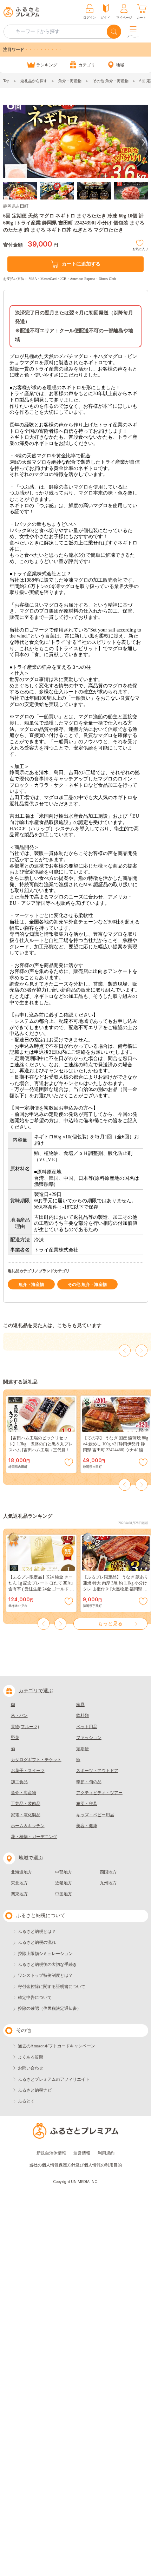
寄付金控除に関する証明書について (52, 1987)
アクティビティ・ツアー (99, 1793)
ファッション (89, 1738)
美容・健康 (87, 1826)
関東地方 (19, 1894)
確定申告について (35, 1998)
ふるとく (26, 2101)
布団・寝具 (87, 1804)
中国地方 (64, 1894)
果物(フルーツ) (25, 1727)
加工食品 (19, 1782)
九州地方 (108, 1883)
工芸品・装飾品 (26, 1804)
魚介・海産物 (70, 81)
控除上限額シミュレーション (45, 1954)
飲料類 (83, 1715)
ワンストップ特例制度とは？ (45, 1975)
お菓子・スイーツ (28, 1771)
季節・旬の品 (89, 1782)
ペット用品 (87, 1727)
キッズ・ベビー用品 (95, 1815)
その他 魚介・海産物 (111, 81)
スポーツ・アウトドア (97, 1771)
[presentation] (7, 142)
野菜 (15, 1738)
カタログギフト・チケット (36, 1760)
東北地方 (19, 1883)
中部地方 (64, 1872)
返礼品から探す (34, 81)
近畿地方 (64, 1883)
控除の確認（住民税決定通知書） (50, 2008)
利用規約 (106, 2153)
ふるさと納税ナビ (35, 2090)
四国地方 (108, 1872)
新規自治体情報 (51, 2153)
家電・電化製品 (26, 1815)
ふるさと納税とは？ (37, 1931)
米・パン (19, 1715)
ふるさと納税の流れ (37, 1942)
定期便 (83, 1749)
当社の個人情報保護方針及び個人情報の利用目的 (75, 2165)
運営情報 (82, 2153)
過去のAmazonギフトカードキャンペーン (57, 2046)
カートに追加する (81, 264)
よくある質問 (31, 2057)
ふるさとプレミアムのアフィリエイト (54, 2079)
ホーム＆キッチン (28, 1826)
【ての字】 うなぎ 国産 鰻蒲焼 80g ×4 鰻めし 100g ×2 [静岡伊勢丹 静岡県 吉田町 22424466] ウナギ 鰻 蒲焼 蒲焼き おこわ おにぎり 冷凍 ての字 (116, 1450)
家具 (80, 1705)
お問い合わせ (31, 2068)
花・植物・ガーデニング (34, 1837)
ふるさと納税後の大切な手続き (47, 1964)
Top (6, 81)
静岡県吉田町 (16, 206)
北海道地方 (21, 1872)
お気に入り (140, 248)
